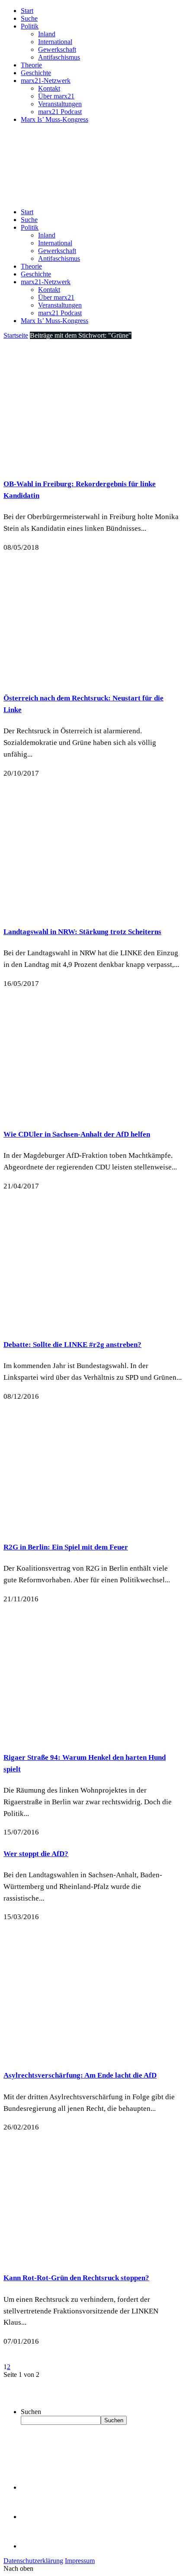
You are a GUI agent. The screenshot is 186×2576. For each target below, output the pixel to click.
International (55, 42)
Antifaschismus (59, 57)
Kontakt (49, 88)
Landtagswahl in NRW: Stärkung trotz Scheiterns (82, 932)
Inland (47, 34)
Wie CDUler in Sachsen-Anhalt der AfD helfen (77, 1134)
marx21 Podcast (60, 112)
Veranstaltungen (60, 104)
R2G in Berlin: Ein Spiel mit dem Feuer (66, 1547)
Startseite (16, 335)
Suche (29, 18)
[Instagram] (35, 2546)
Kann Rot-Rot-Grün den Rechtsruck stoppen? (76, 2278)
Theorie (31, 65)
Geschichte (36, 73)
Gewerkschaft (57, 49)
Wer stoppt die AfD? (36, 1854)
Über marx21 (56, 96)
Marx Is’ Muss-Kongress (55, 119)
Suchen (31, 2412)
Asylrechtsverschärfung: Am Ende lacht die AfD (80, 2075)
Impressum (80, 2561)
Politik (30, 26)
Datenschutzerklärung (33, 2561)
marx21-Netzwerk (46, 81)
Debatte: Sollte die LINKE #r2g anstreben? (72, 1345)
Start (27, 11)
